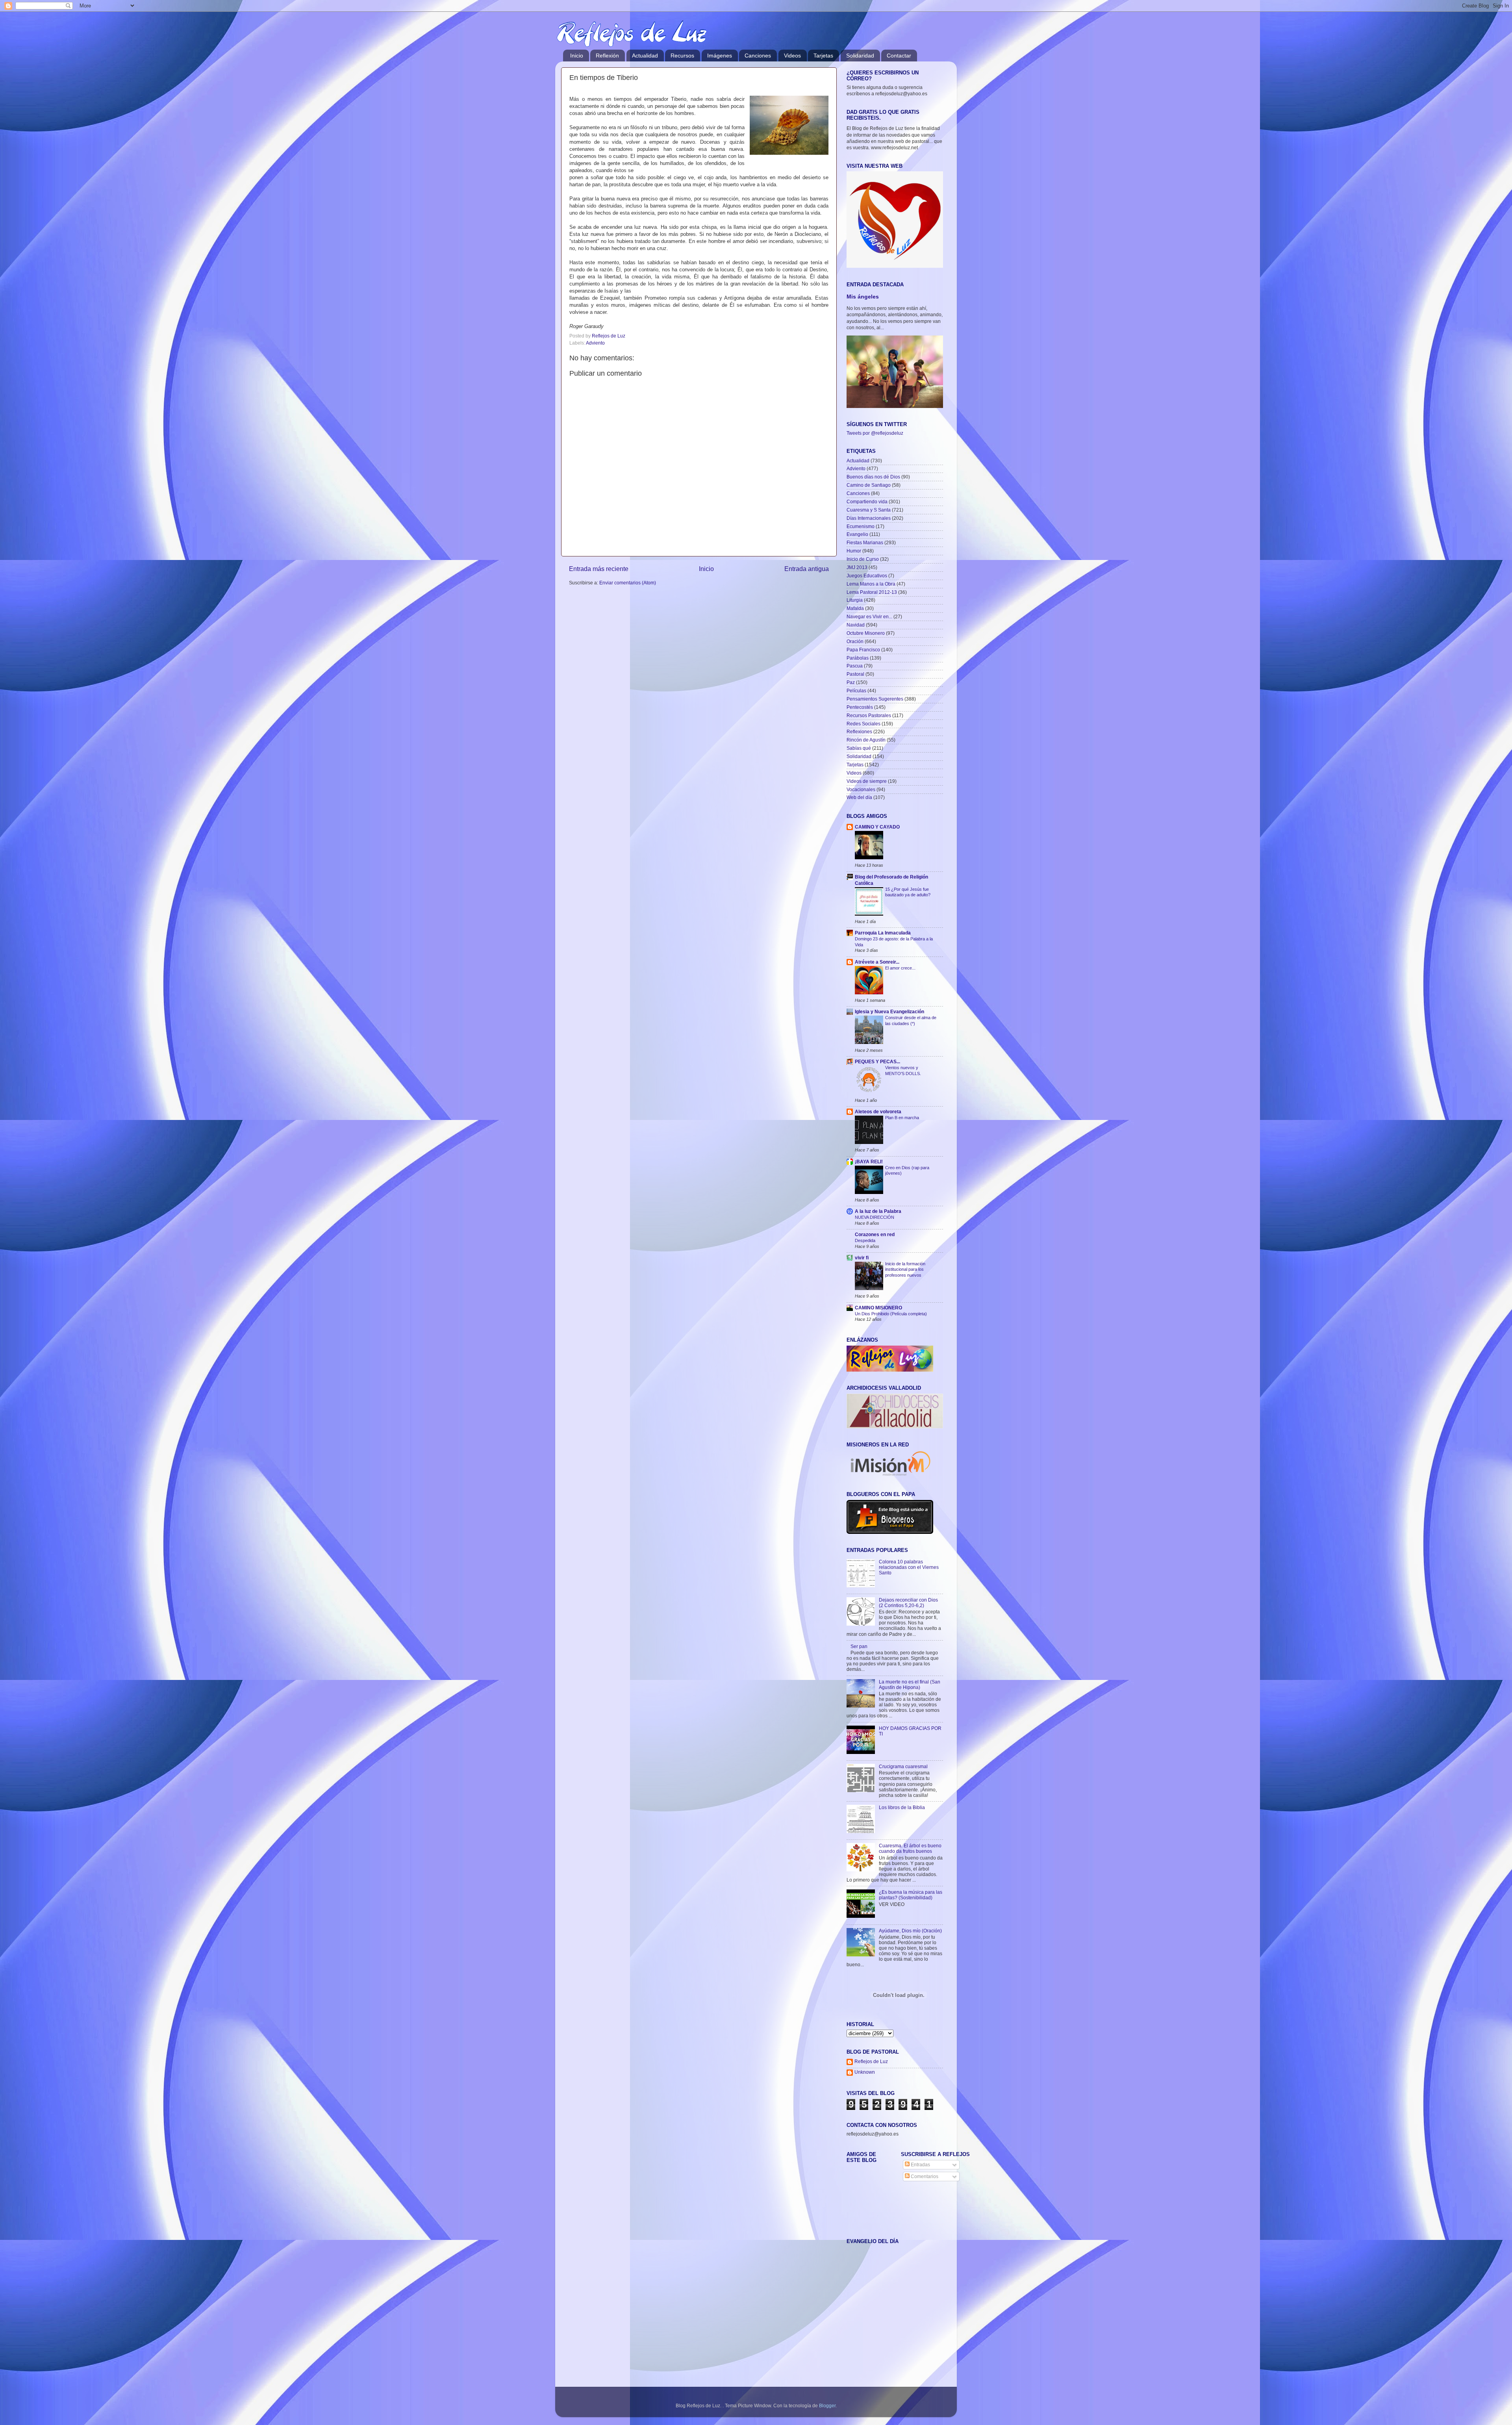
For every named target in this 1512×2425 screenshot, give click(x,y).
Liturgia (855, 600)
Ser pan (859, 1646)
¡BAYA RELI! (869, 1162)
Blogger (827, 2406)
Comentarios (924, 2176)
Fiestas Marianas (865, 542)
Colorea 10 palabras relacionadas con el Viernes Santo (909, 1567)
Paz (851, 682)
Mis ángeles (863, 297)
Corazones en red (875, 1234)
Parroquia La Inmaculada (883, 933)
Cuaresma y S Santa (869, 510)
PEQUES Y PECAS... (877, 1061)
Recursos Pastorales (869, 715)
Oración (855, 641)
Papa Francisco (863, 650)
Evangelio (857, 534)
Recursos (682, 56)
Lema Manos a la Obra (871, 584)
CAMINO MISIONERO (878, 1308)
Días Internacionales (869, 518)
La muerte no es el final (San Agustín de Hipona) (910, 1684)
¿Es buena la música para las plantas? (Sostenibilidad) (911, 1895)
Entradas (920, 2165)
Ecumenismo (861, 526)
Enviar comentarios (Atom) (628, 583)
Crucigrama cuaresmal (903, 1766)
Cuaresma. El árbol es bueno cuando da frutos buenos (910, 1848)
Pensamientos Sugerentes (875, 699)
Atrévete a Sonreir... (877, 962)
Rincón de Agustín (866, 740)
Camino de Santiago (869, 485)
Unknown (865, 2072)
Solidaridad (860, 56)
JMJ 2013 (857, 567)
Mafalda (855, 608)
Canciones (758, 56)
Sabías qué (859, 748)
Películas (856, 691)
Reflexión (607, 56)
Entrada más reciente (599, 569)
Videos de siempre (867, 781)
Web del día (859, 797)
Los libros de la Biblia (902, 1807)
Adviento (595, 343)
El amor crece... (900, 968)
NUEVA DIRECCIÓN (875, 1217)
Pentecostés (860, 707)
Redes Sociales (863, 724)
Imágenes (720, 56)
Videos (792, 56)
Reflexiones (859, 731)
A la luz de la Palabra (878, 1211)
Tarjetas (823, 56)
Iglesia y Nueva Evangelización (889, 1011)
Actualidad (645, 56)
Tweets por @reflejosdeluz (875, 433)
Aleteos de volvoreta (878, 1111)
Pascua (855, 666)
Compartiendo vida (867, 502)
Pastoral (855, 674)
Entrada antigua (807, 569)
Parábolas (858, 658)
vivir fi (862, 1258)
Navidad (856, 625)
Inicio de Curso (863, 559)
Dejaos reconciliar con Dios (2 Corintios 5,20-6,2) (908, 1603)
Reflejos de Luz (871, 2061)
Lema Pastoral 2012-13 (872, 592)
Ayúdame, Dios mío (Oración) (910, 1931)
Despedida (865, 1240)
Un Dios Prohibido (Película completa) (891, 1314)
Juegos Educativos (867, 576)
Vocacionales (861, 789)
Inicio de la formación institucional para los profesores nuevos (905, 1269)
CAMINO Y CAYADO (877, 827)
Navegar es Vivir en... (869, 616)
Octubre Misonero (866, 633)
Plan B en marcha (902, 1118)
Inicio (577, 56)
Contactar (899, 56)
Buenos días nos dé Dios (873, 477)
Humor (854, 551)
